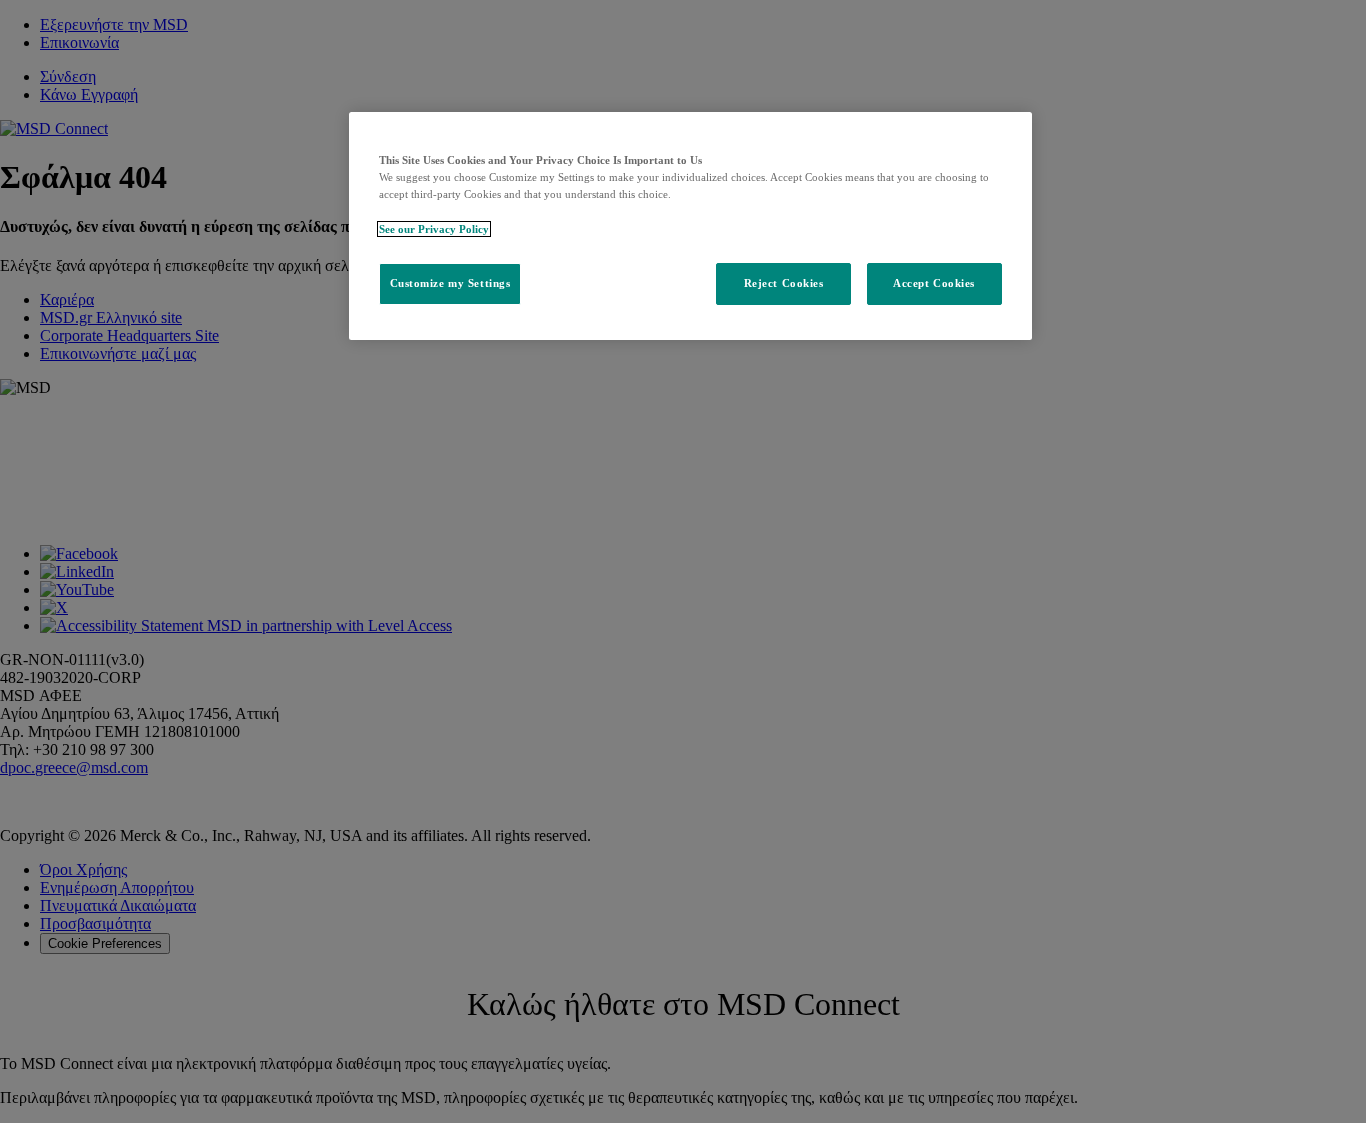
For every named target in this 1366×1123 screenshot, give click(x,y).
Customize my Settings (450, 283)
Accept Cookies (934, 283)
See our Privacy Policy (434, 229)
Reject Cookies (784, 283)
